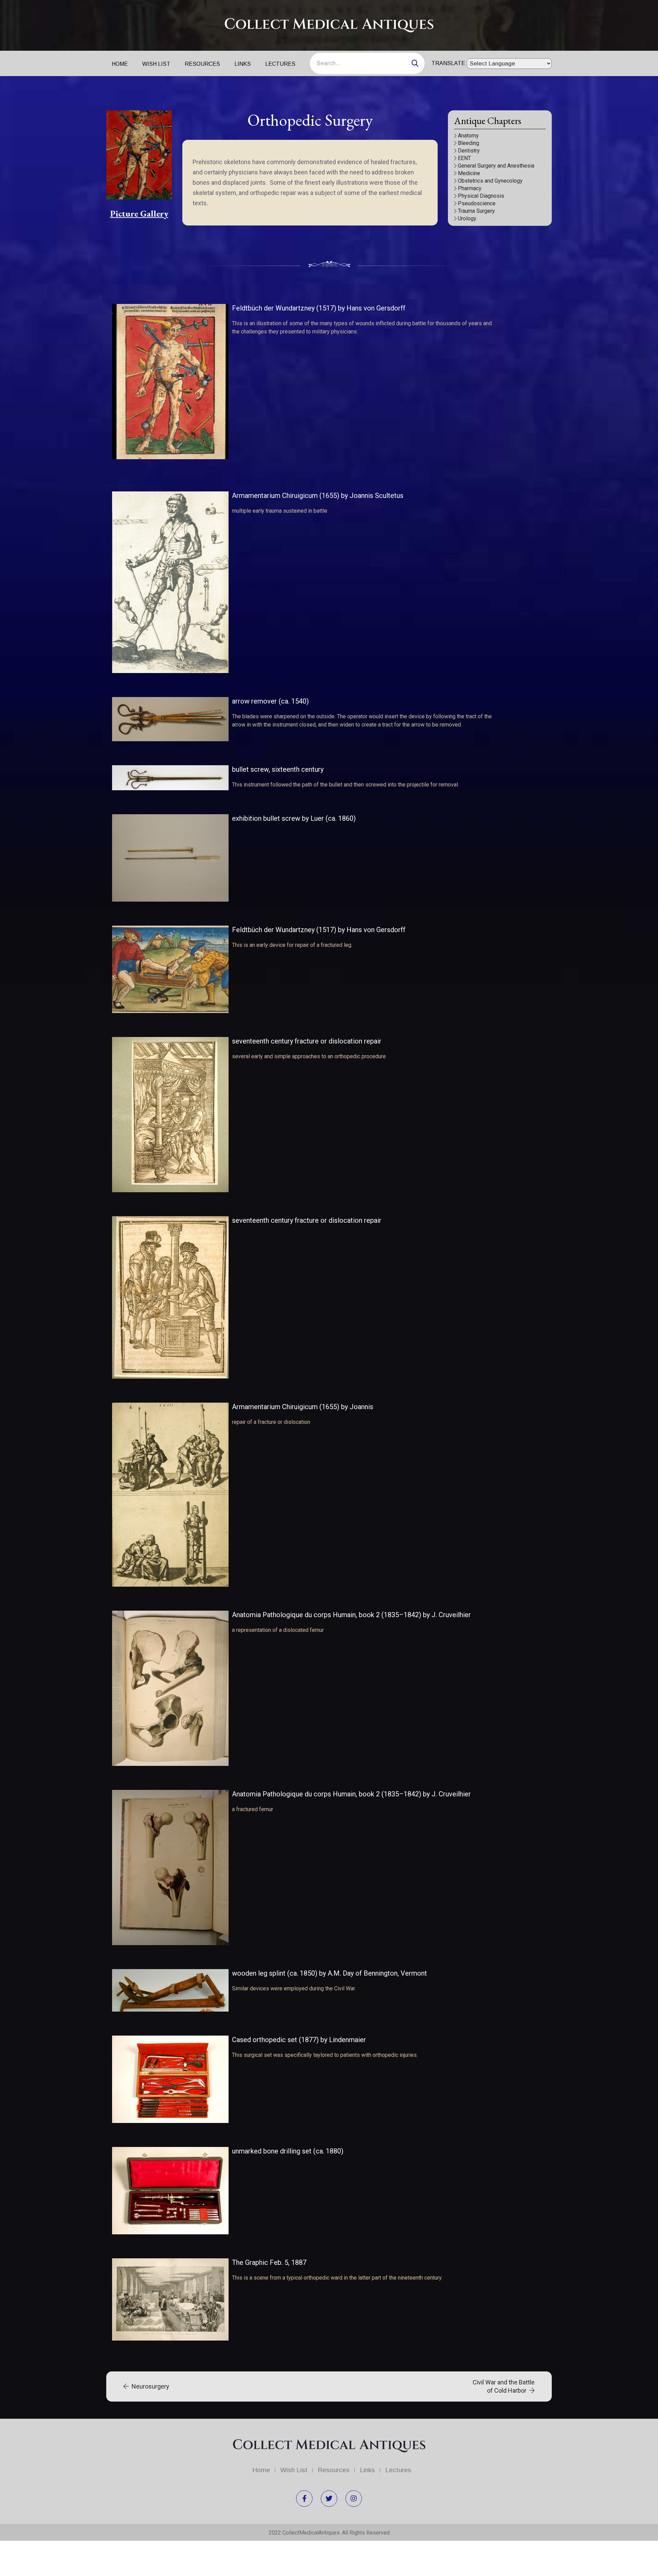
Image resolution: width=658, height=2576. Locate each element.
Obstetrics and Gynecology (490, 181)
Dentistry (469, 151)
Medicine (469, 173)
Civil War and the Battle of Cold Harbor (504, 2386)
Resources (202, 64)
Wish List (156, 64)
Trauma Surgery (476, 211)
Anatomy (468, 136)
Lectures (280, 64)
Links (243, 64)
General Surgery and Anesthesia (496, 166)
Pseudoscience (477, 203)
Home (120, 64)
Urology (467, 218)
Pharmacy (470, 188)
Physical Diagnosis (481, 196)
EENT (464, 158)
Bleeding (468, 143)
